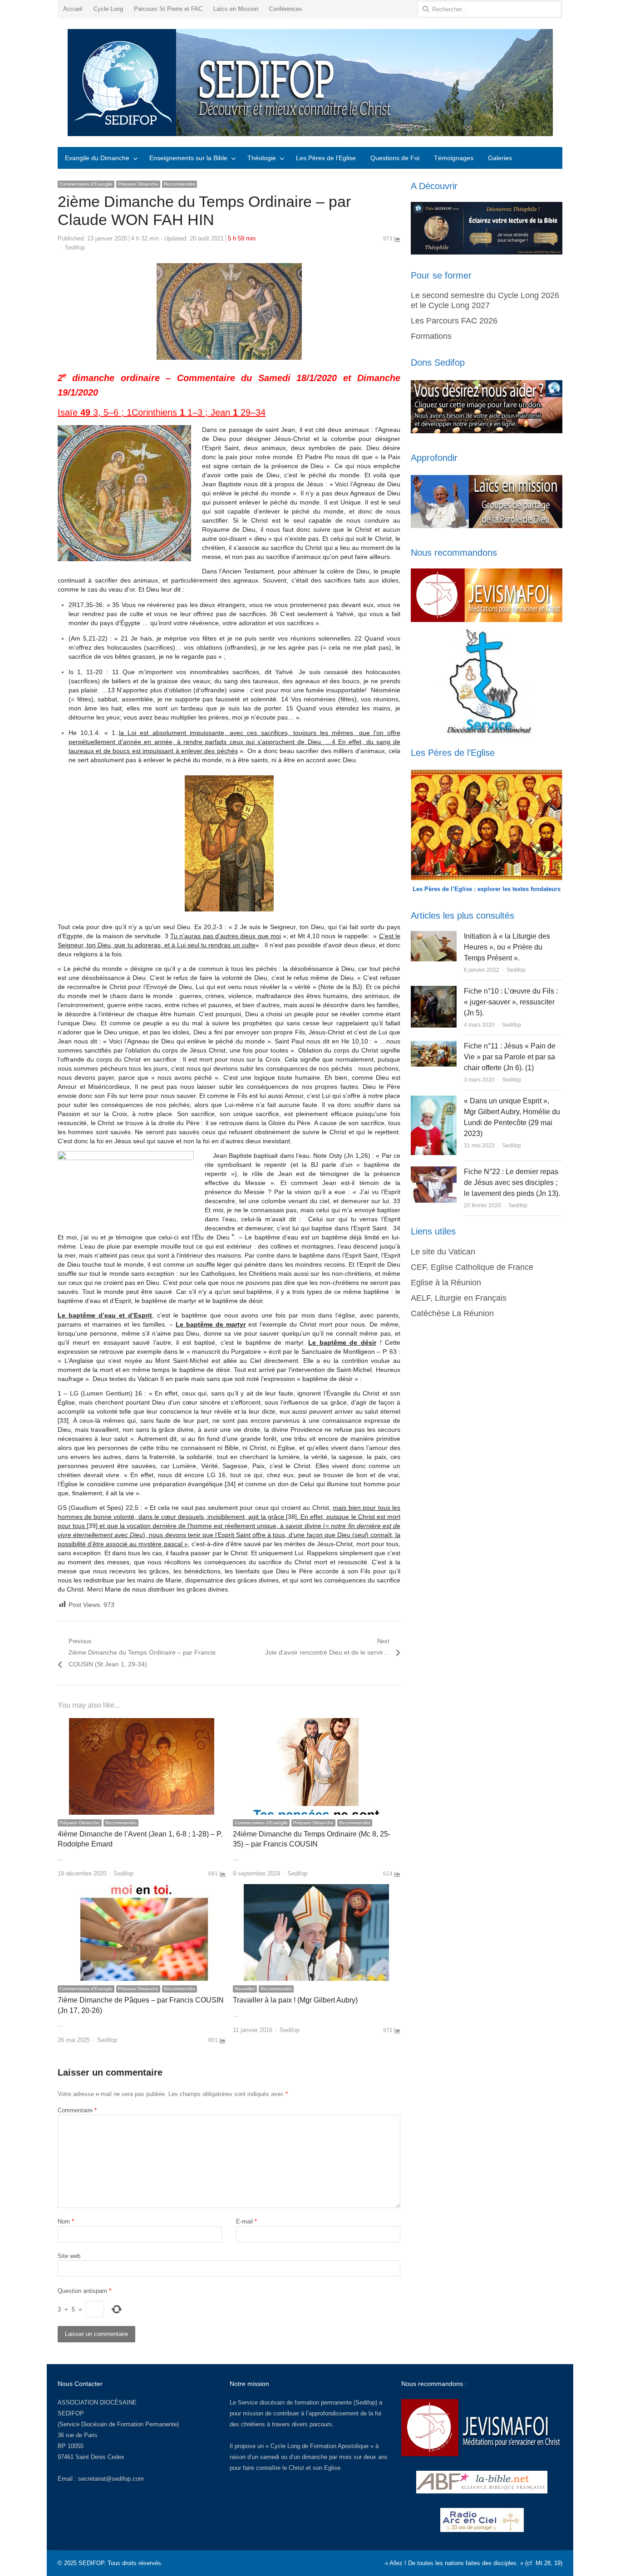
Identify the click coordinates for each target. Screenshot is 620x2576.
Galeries (500, 158)
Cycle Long (108, 9)
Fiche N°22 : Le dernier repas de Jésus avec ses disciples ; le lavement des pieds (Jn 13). (512, 1183)
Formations (431, 336)
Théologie (262, 158)
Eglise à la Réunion (446, 1283)
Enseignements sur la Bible (188, 158)
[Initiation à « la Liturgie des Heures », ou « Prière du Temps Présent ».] (433, 936)
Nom (66, 2221)
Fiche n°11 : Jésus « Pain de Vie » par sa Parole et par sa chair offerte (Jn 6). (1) (510, 1057)
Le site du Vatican (443, 1252)
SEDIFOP (71, 2413)
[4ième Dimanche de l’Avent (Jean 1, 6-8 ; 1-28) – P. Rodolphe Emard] (142, 1723)
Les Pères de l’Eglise (326, 158)
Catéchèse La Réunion (452, 1313)
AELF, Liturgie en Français (459, 1298)
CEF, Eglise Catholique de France (472, 1267)
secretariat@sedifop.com (111, 2479)
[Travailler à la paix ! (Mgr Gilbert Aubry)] (316, 1889)
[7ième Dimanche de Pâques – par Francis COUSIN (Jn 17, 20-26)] (142, 1889)
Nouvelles (245, 1989)
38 (291, 1517)
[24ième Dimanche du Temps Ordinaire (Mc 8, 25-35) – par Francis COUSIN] (316, 1723)
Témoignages (454, 158)
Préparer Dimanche (138, 184)
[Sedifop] (310, 83)
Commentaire (77, 2110)
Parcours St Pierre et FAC (168, 9)
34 (230, 1484)
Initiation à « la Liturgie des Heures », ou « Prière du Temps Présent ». (507, 947)
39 (92, 1526)
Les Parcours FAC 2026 (454, 321)
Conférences (286, 9)
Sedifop (75, 247)
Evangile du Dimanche (97, 158)
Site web (69, 2256)
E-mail (246, 2221)
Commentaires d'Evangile (86, 184)
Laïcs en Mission (236, 9)
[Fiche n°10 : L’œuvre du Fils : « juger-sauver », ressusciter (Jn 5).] (434, 991)
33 (63, 1420)
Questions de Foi (395, 158)
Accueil (73, 9)
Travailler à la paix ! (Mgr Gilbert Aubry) (295, 2000)
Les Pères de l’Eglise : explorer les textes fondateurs (487, 889)
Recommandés (180, 184)
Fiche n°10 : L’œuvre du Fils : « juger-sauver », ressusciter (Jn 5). (511, 1002)
